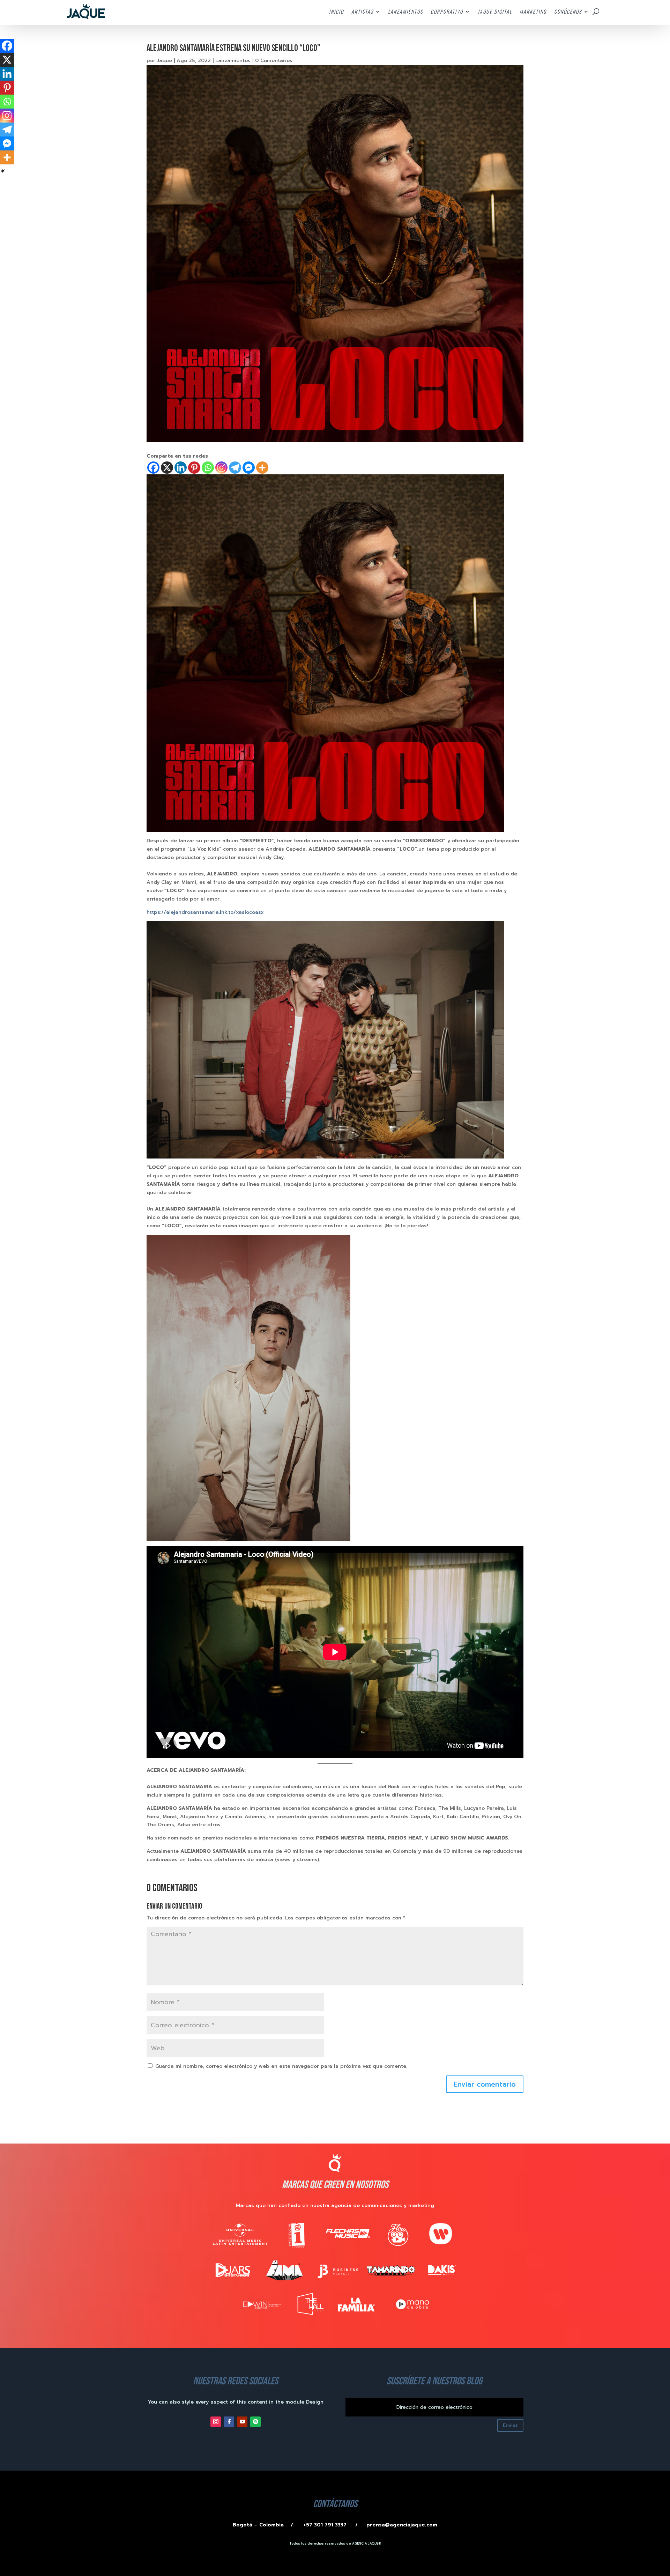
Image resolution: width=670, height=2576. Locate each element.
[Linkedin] (181, 468)
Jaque (165, 61)
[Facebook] (153, 468)
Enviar (510, 2425)
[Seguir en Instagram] (216, 2422)
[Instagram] (221, 468)
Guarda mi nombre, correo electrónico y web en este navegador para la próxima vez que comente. (281, 2066)
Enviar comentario (485, 2084)
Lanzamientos (233, 61)
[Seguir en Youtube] (242, 2422)
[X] (167, 468)
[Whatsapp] (208, 468)
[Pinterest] (194, 468)
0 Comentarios (274, 61)
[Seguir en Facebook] (229, 2422)
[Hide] (3, 171)
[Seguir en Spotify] (255, 2422)
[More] (262, 468)
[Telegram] (235, 468)
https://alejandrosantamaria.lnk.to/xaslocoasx (205, 912)
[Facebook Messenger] (249, 468)
